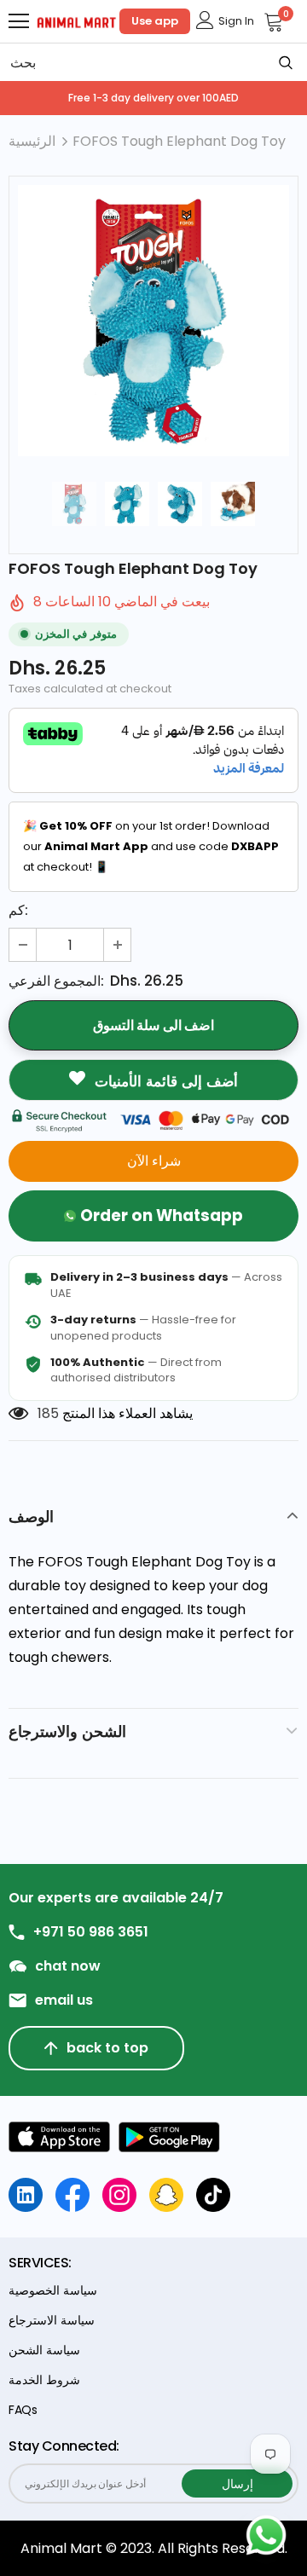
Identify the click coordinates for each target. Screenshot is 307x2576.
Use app (155, 21)
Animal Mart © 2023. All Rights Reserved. (154, 2548)
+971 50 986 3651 (91, 1932)
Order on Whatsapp (162, 1216)
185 (48, 1413)
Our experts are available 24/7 (116, 1898)
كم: (18, 910)
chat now (68, 1966)
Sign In (236, 21)
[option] (153, 321)
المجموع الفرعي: (56, 981)
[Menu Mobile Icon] (19, 21)
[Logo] (77, 21)
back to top (107, 2048)
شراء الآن (154, 1161)
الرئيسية (32, 141)
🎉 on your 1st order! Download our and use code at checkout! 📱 (151, 846)
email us (64, 2000)
